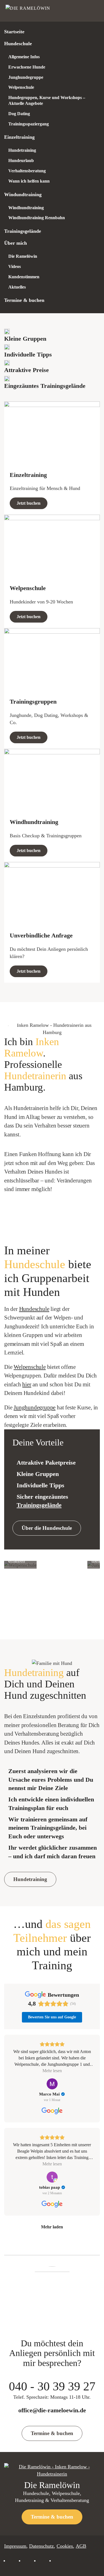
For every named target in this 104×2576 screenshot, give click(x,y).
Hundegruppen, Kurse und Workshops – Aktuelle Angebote (47, 100)
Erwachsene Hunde (27, 67)
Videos (15, 266)
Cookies (65, 2546)
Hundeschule (18, 44)
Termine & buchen (24, 300)
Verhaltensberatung (27, 171)
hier (27, 1384)
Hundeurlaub (21, 160)
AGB (81, 2546)
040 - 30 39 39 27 (52, 2390)
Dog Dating (19, 114)
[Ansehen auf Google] (52, 2084)
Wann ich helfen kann (29, 181)
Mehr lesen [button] (52, 2071)
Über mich (16, 243)
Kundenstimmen (24, 277)
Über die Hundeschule (47, 1528)
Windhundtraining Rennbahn (37, 218)
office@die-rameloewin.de (52, 2410)
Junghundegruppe (26, 77)
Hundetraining (22, 150)
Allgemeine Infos (24, 57)
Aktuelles (17, 287)
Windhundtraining (26, 208)
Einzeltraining (19, 137)
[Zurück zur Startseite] (31, 11)
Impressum (15, 2546)
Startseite (14, 32)
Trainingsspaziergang (29, 124)
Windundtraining (23, 194)
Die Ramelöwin (23, 256)
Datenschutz (41, 2546)
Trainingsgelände (23, 231)
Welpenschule (21, 87)
